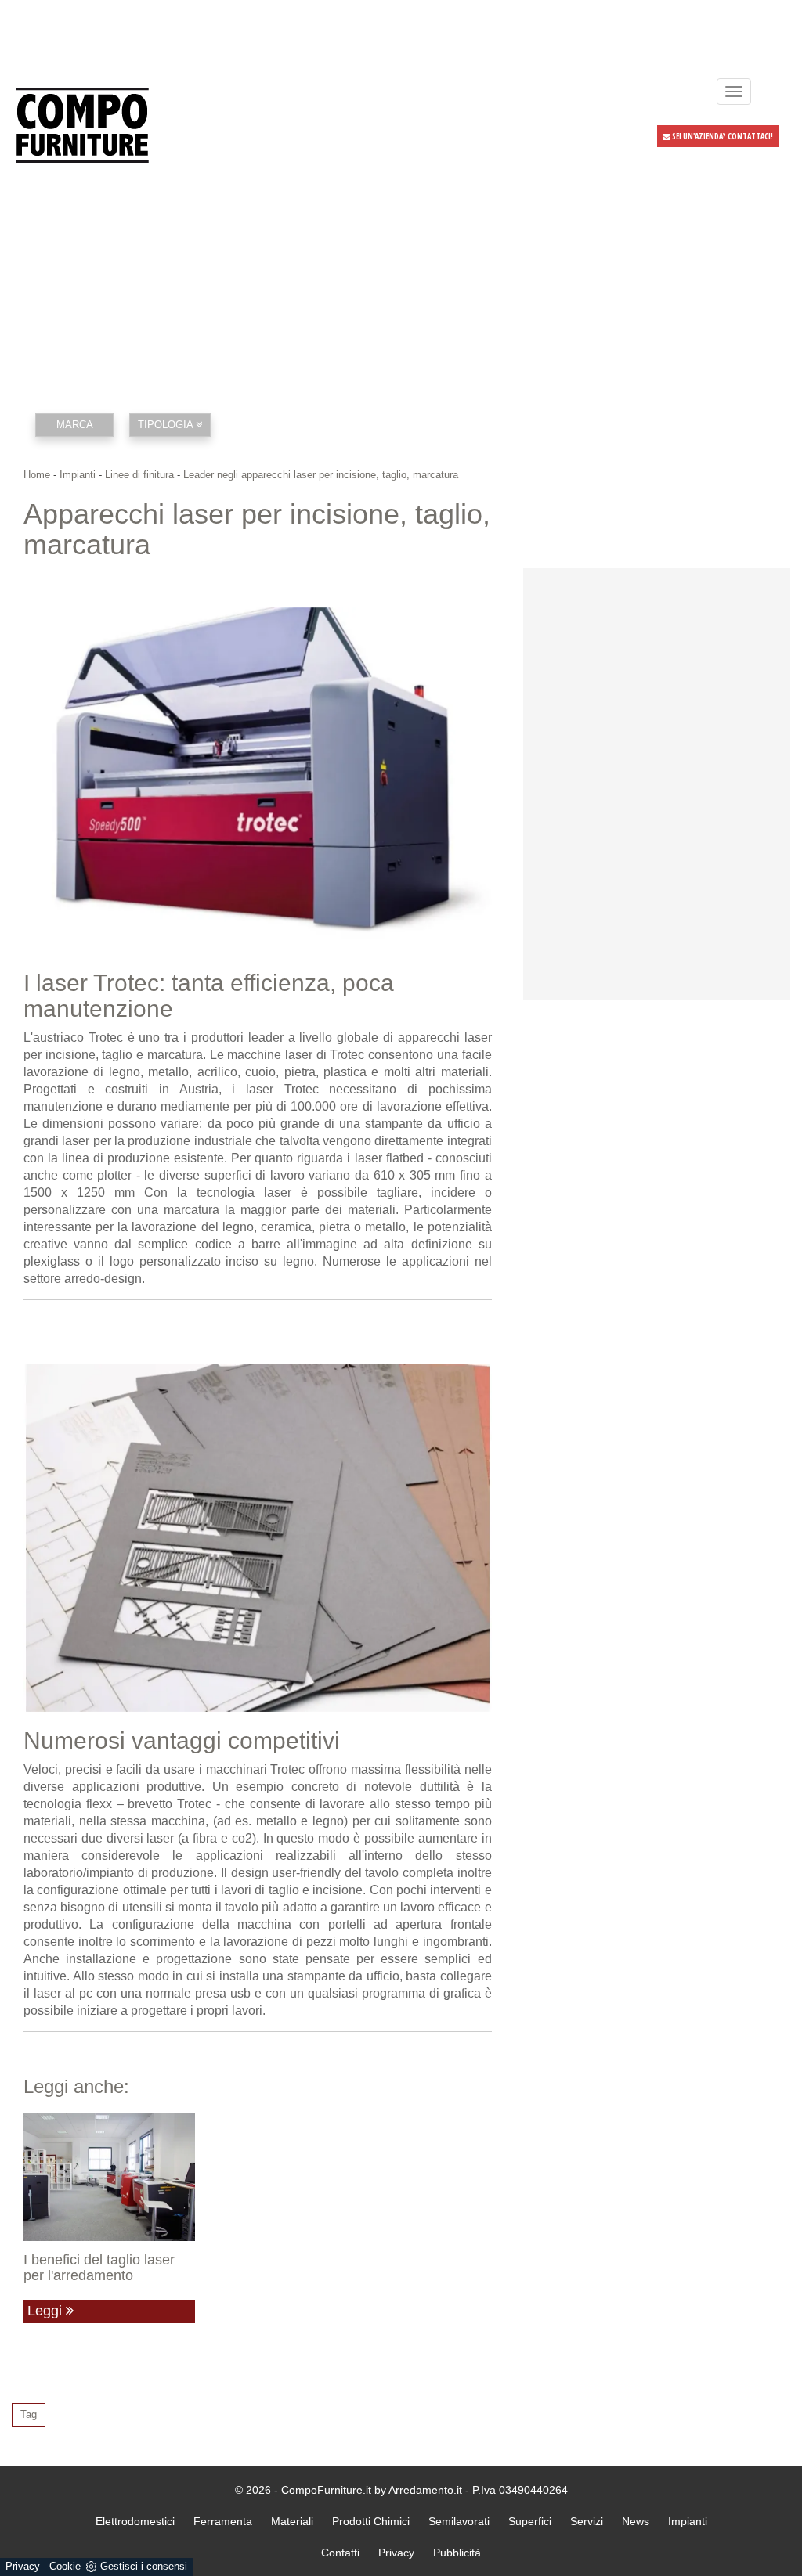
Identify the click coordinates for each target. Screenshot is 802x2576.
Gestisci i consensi (144, 2566)
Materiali (292, 2521)
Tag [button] (29, 2414)
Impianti (78, 475)
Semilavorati (459, 2521)
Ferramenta (223, 2521)
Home (37, 475)
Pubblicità (457, 2553)
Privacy (23, 2566)
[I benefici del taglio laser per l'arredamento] (109, 2177)
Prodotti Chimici (371, 2521)
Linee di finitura (139, 475)
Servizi (587, 2521)
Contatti (340, 2553)
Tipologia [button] (167, 425)
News (636, 2521)
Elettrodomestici (135, 2521)
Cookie (65, 2566)
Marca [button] (75, 425)
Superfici (530, 2521)
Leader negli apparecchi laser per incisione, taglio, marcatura (321, 475)
